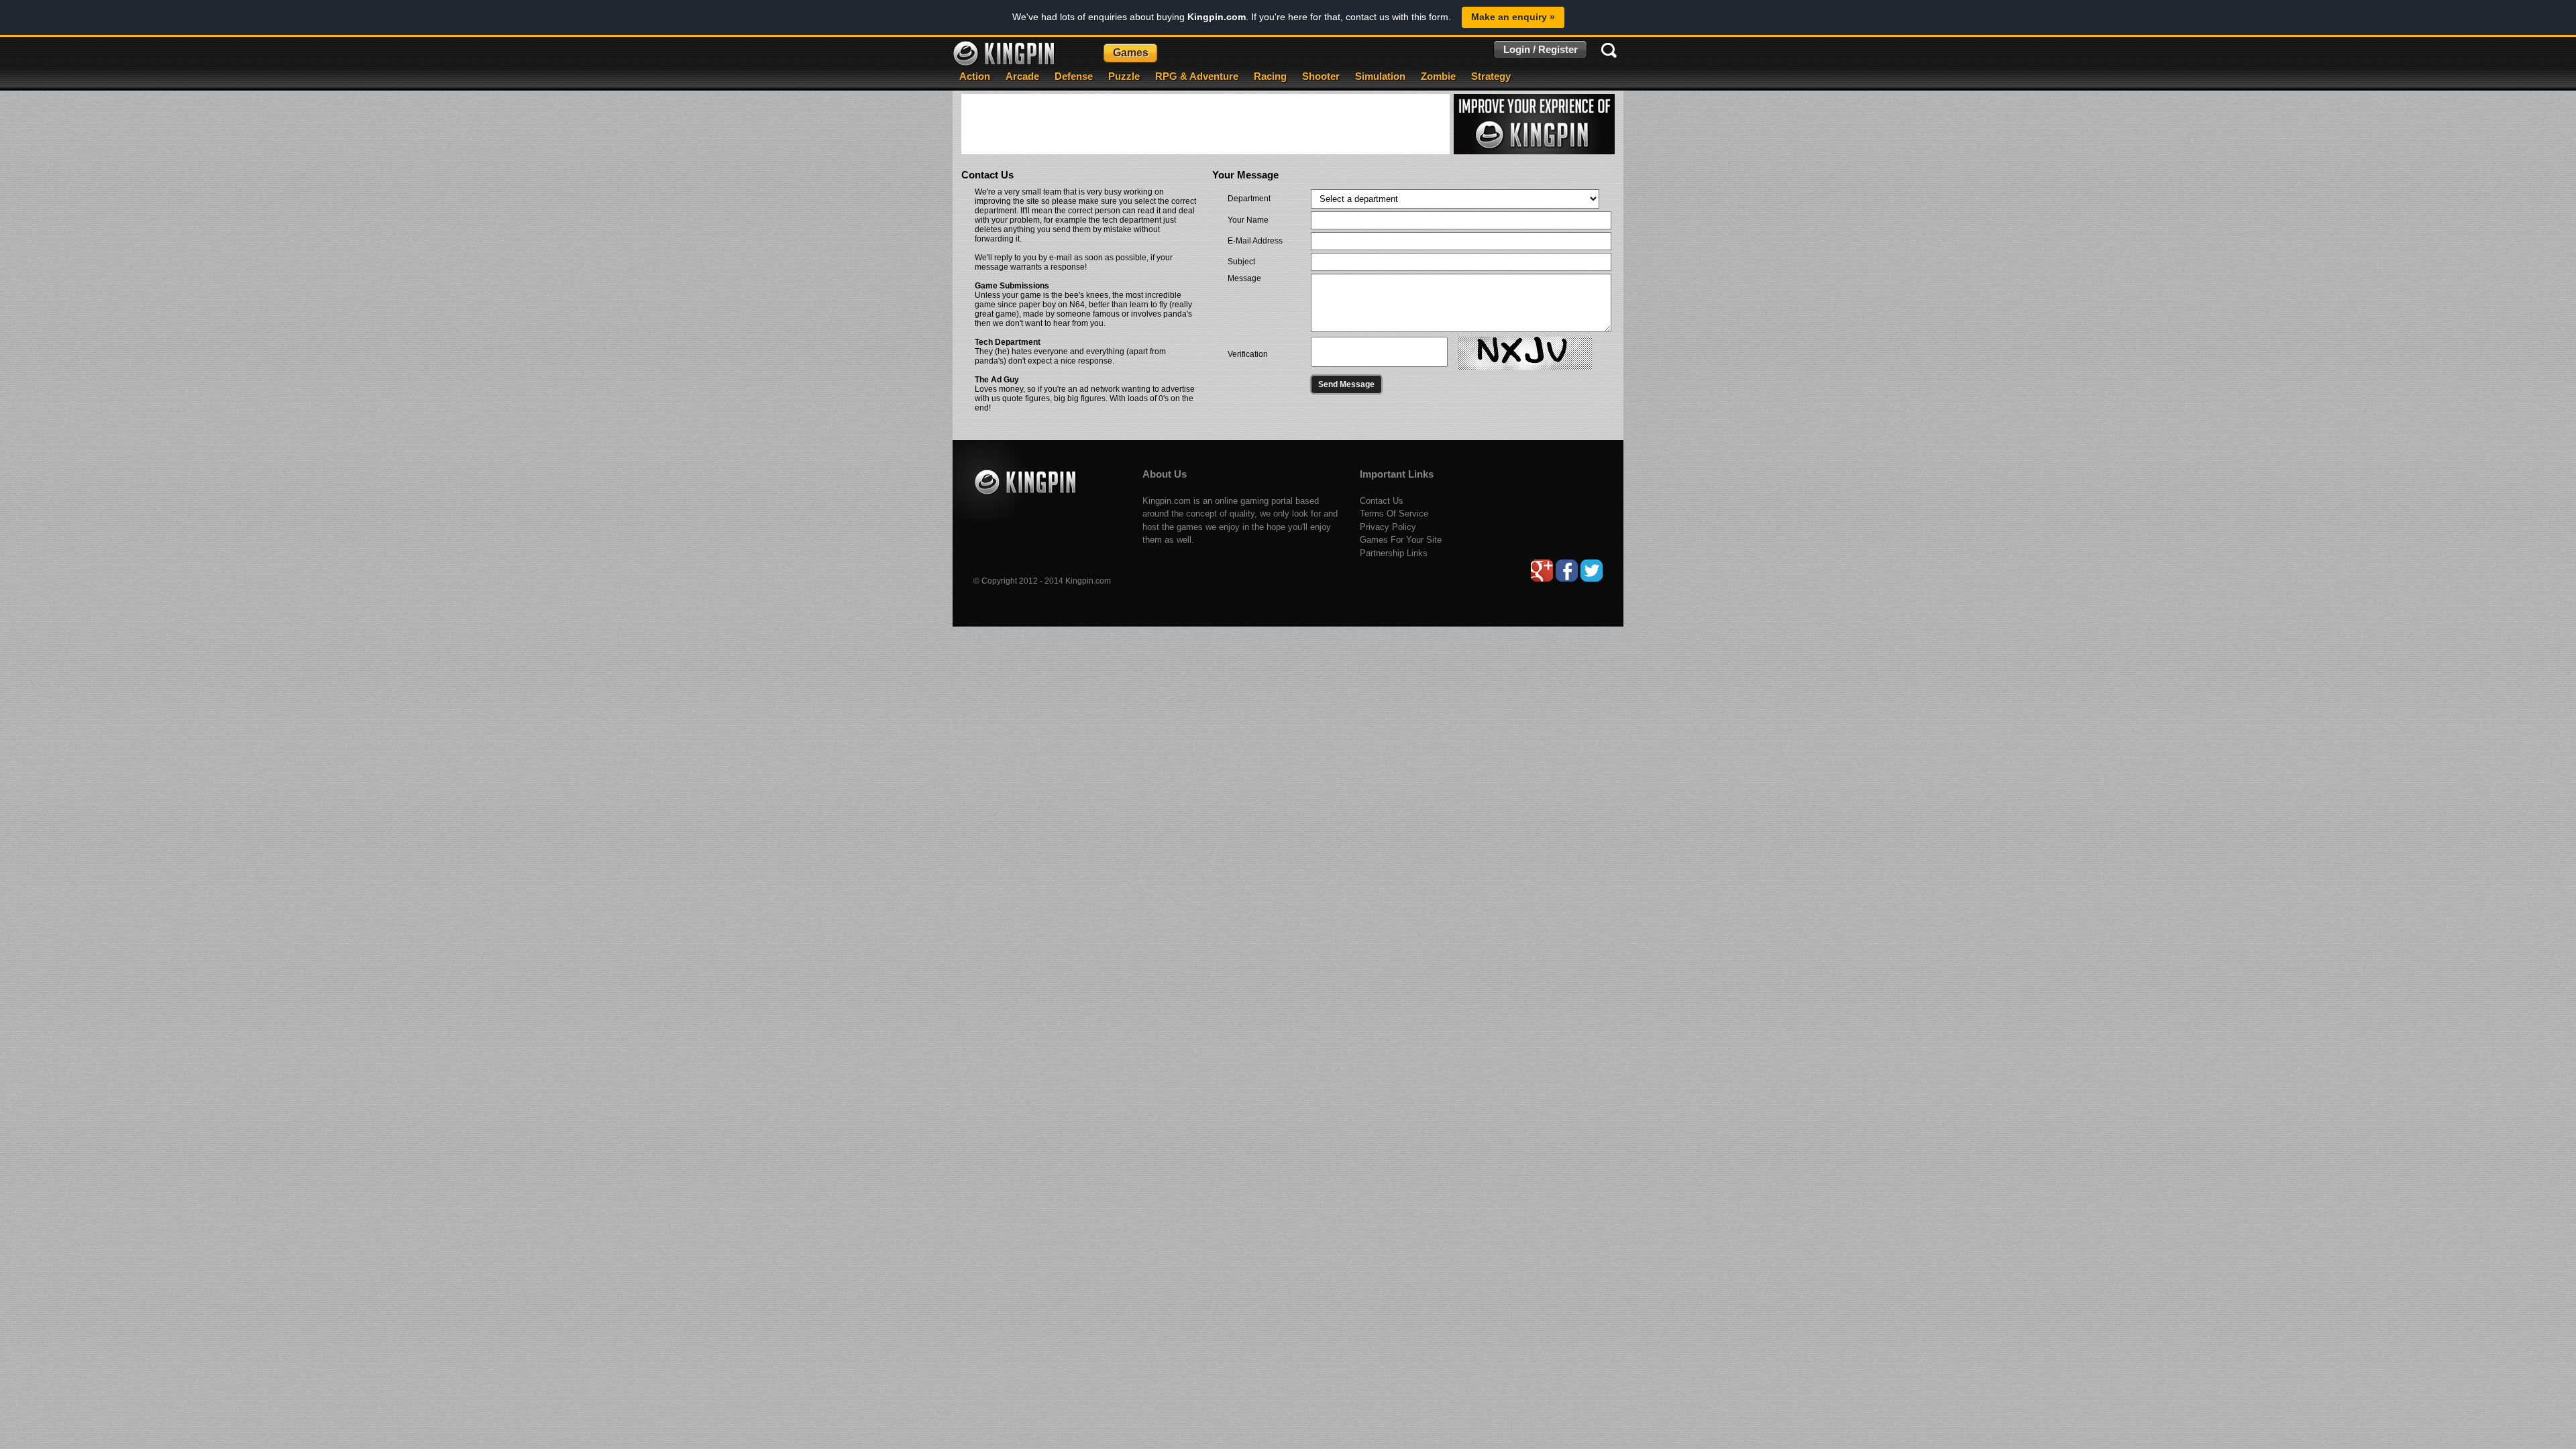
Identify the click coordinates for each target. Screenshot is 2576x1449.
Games (1131, 53)
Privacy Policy (1388, 527)
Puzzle (1124, 76)
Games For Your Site (1401, 540)
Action (975, 76)
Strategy (1491, 76)
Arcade (1022, 76)
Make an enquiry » (1513, 17)
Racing (1270, 76)
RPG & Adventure (1197, 76)
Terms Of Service (1394, 514)
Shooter (1321, 76)
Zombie (1438, 76)
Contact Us (1382, 501)
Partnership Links (1394, 553)
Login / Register (1541, 49)
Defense (1074, 76)
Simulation (1380, 76)
